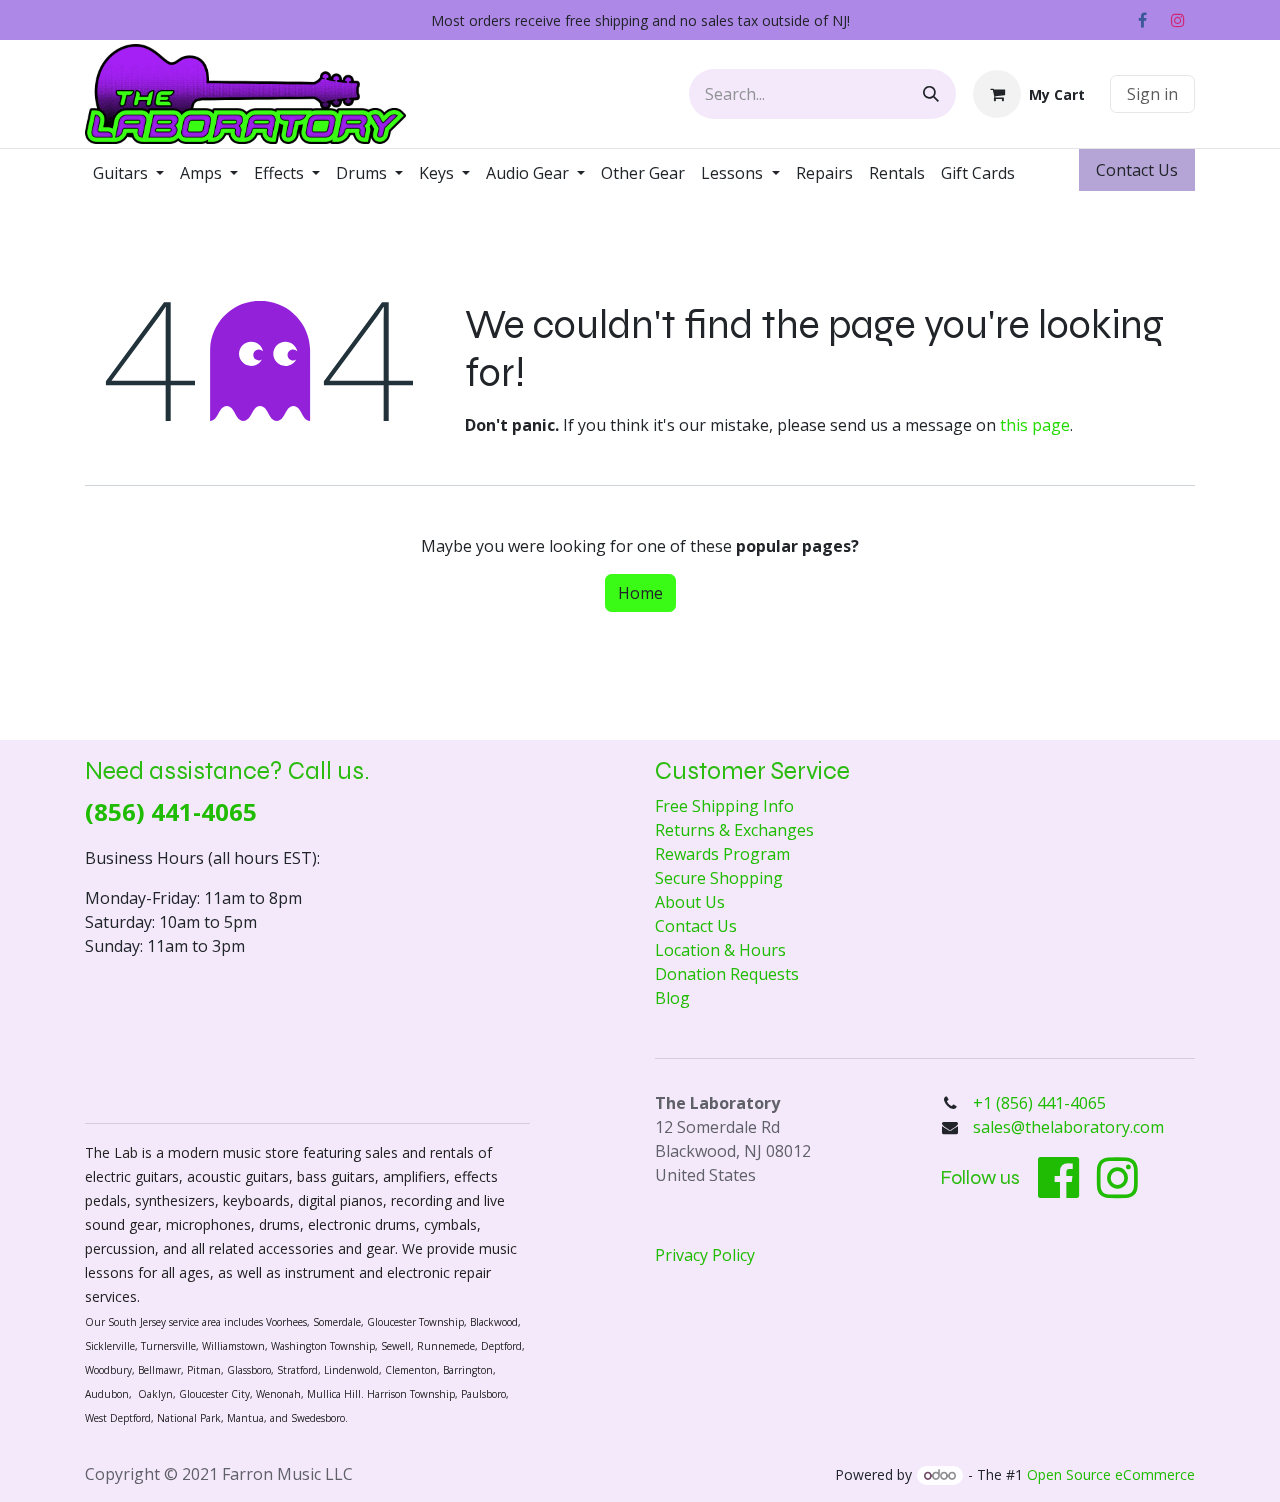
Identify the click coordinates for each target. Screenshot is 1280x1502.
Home (640, 593)
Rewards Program (722, 854)
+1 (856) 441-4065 (1041, 1103)
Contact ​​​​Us (1137, 170)
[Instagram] (1178, 20)
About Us (690, 902)
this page (1035, 425)
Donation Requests (727, 974)
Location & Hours (720, 950)
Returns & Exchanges (734, 830)
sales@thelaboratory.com (1068, 1127)
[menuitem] (128, 173)
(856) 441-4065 (171, 811)
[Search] (931, 94)
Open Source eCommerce (1111, 1474)
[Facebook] (1142, 20)
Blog (672, 998)
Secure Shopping (719, 878)
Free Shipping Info (724, 806)
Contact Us (696, 926)
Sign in (1152, 94)
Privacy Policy (705, 1255)
